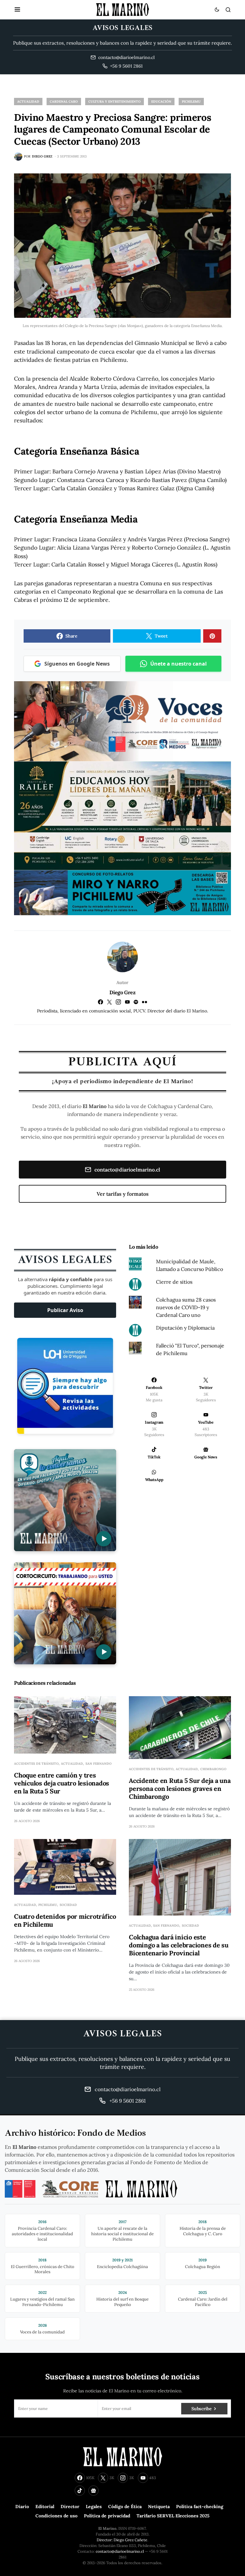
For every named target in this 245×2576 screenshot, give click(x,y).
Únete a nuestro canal (178, 664)
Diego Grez (122, 992)
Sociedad (68, 1905)
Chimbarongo (213, 1769)
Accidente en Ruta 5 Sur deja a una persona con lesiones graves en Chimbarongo (180, 1788)
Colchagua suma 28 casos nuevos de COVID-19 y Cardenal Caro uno (186, 1307)
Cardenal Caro (64, 102)
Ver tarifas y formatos (123, 1194)
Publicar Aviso (65, 1310)
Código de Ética (125, 2507)
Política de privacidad (107, 2516)
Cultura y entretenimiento (115, 102)
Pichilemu (191, 102)
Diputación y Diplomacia (185, 1328)
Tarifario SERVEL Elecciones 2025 (173, 2516)
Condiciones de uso (56, 2516)
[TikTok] (80, 2491)
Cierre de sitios (174, 1282)
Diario (22, 2507)
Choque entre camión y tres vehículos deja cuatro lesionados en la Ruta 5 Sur (62, 1783)
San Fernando (99, 1764)
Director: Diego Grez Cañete (122, 2540)
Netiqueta (159, 2507)
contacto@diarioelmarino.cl (127, 1170)
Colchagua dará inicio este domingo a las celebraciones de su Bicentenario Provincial (179, 1945)
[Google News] (93, 2491)
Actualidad (28, 102)
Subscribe (201, 2409)
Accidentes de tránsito (36, 1764)
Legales (94, 2507)
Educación (161, 102)
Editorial (45, 2507)
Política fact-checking (200, 2507)
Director (70, 2507)
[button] (17, 10)
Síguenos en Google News (77, 664)
